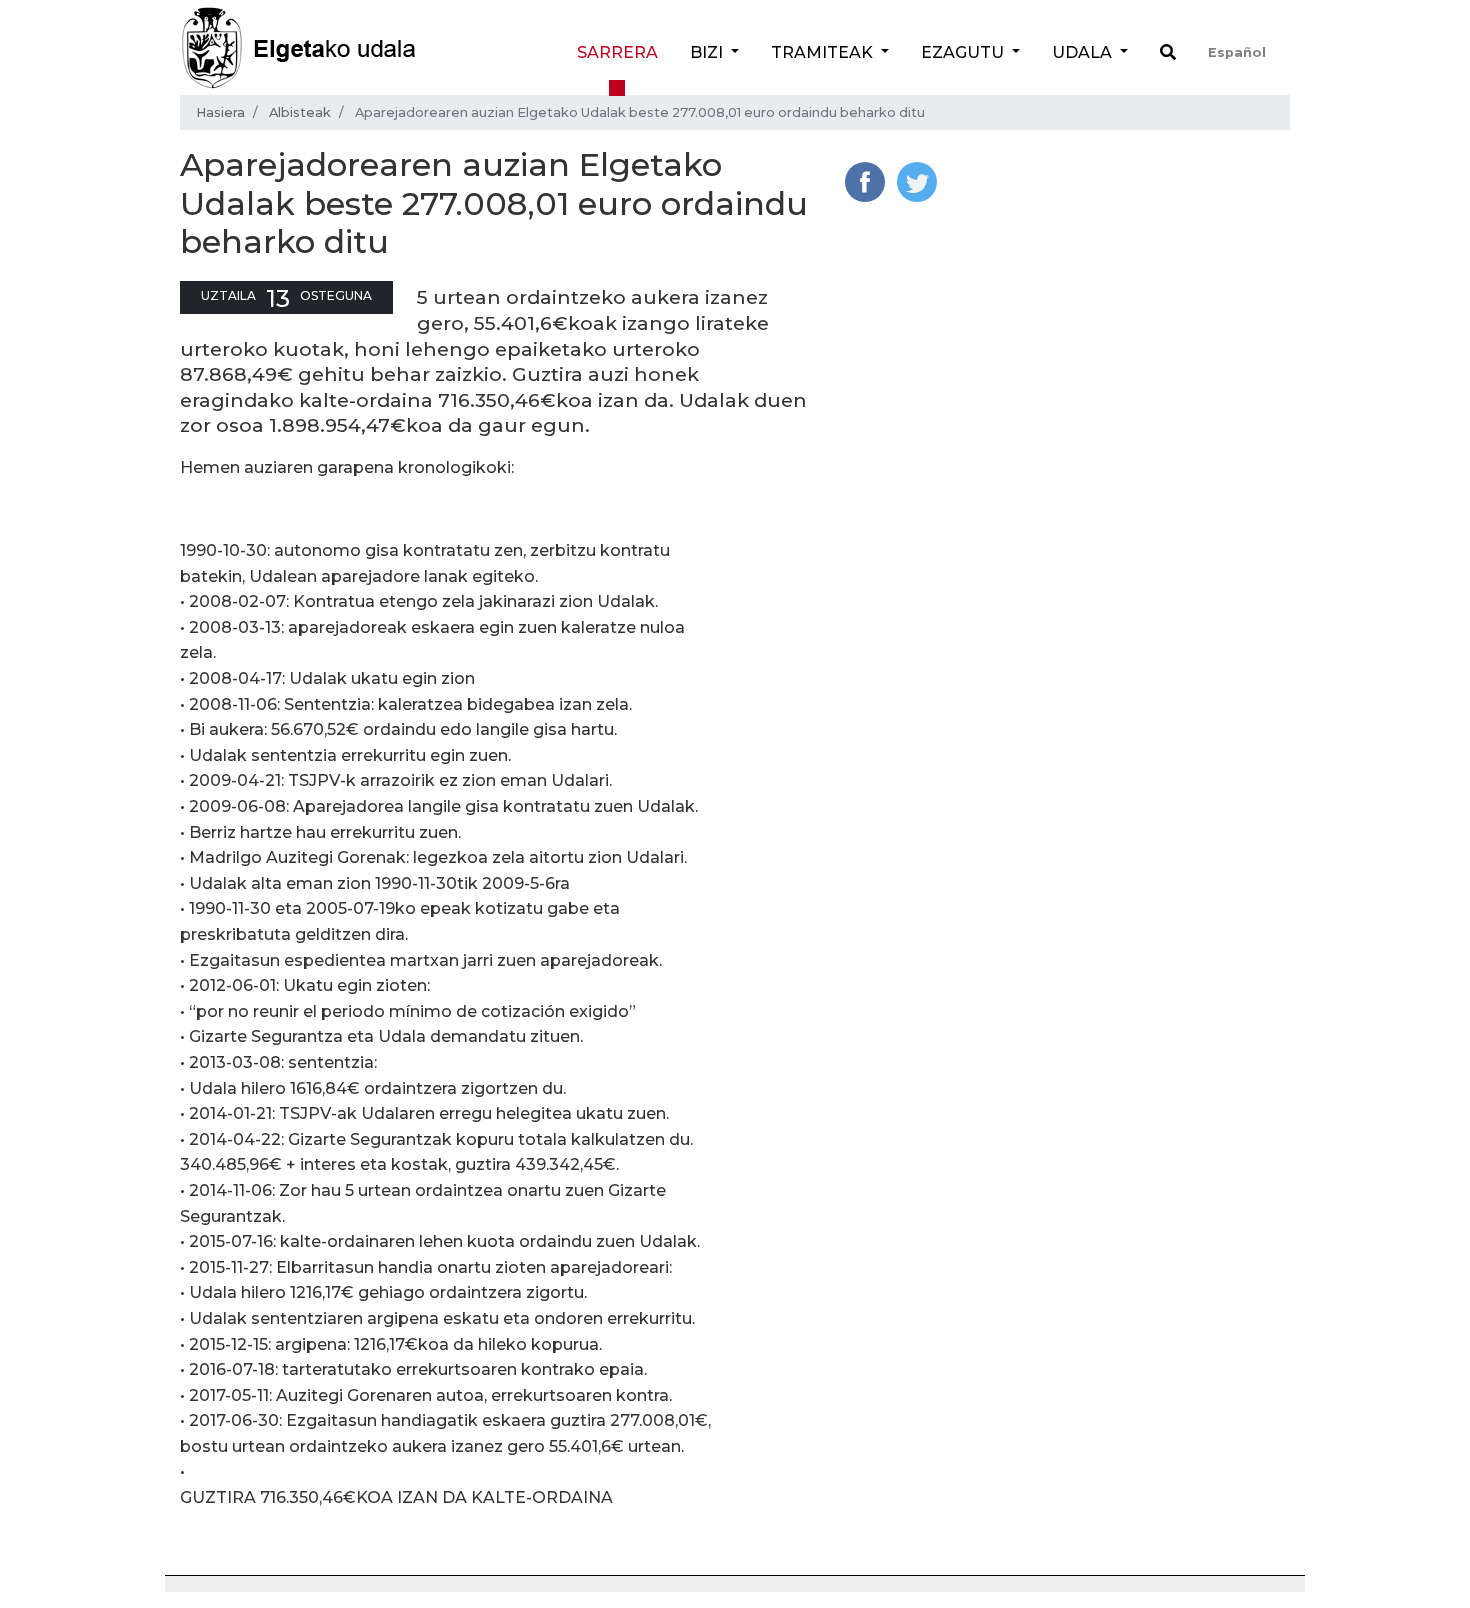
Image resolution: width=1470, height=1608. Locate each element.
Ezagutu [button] (964, 52)
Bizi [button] (708, 52)
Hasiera (220, 112)
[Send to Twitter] (917, 180)
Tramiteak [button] (824, 52)
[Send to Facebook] (865, 180)
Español (1237, 52)
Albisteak (300, 112)
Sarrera (617, 52)
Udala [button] (1084, 52)
